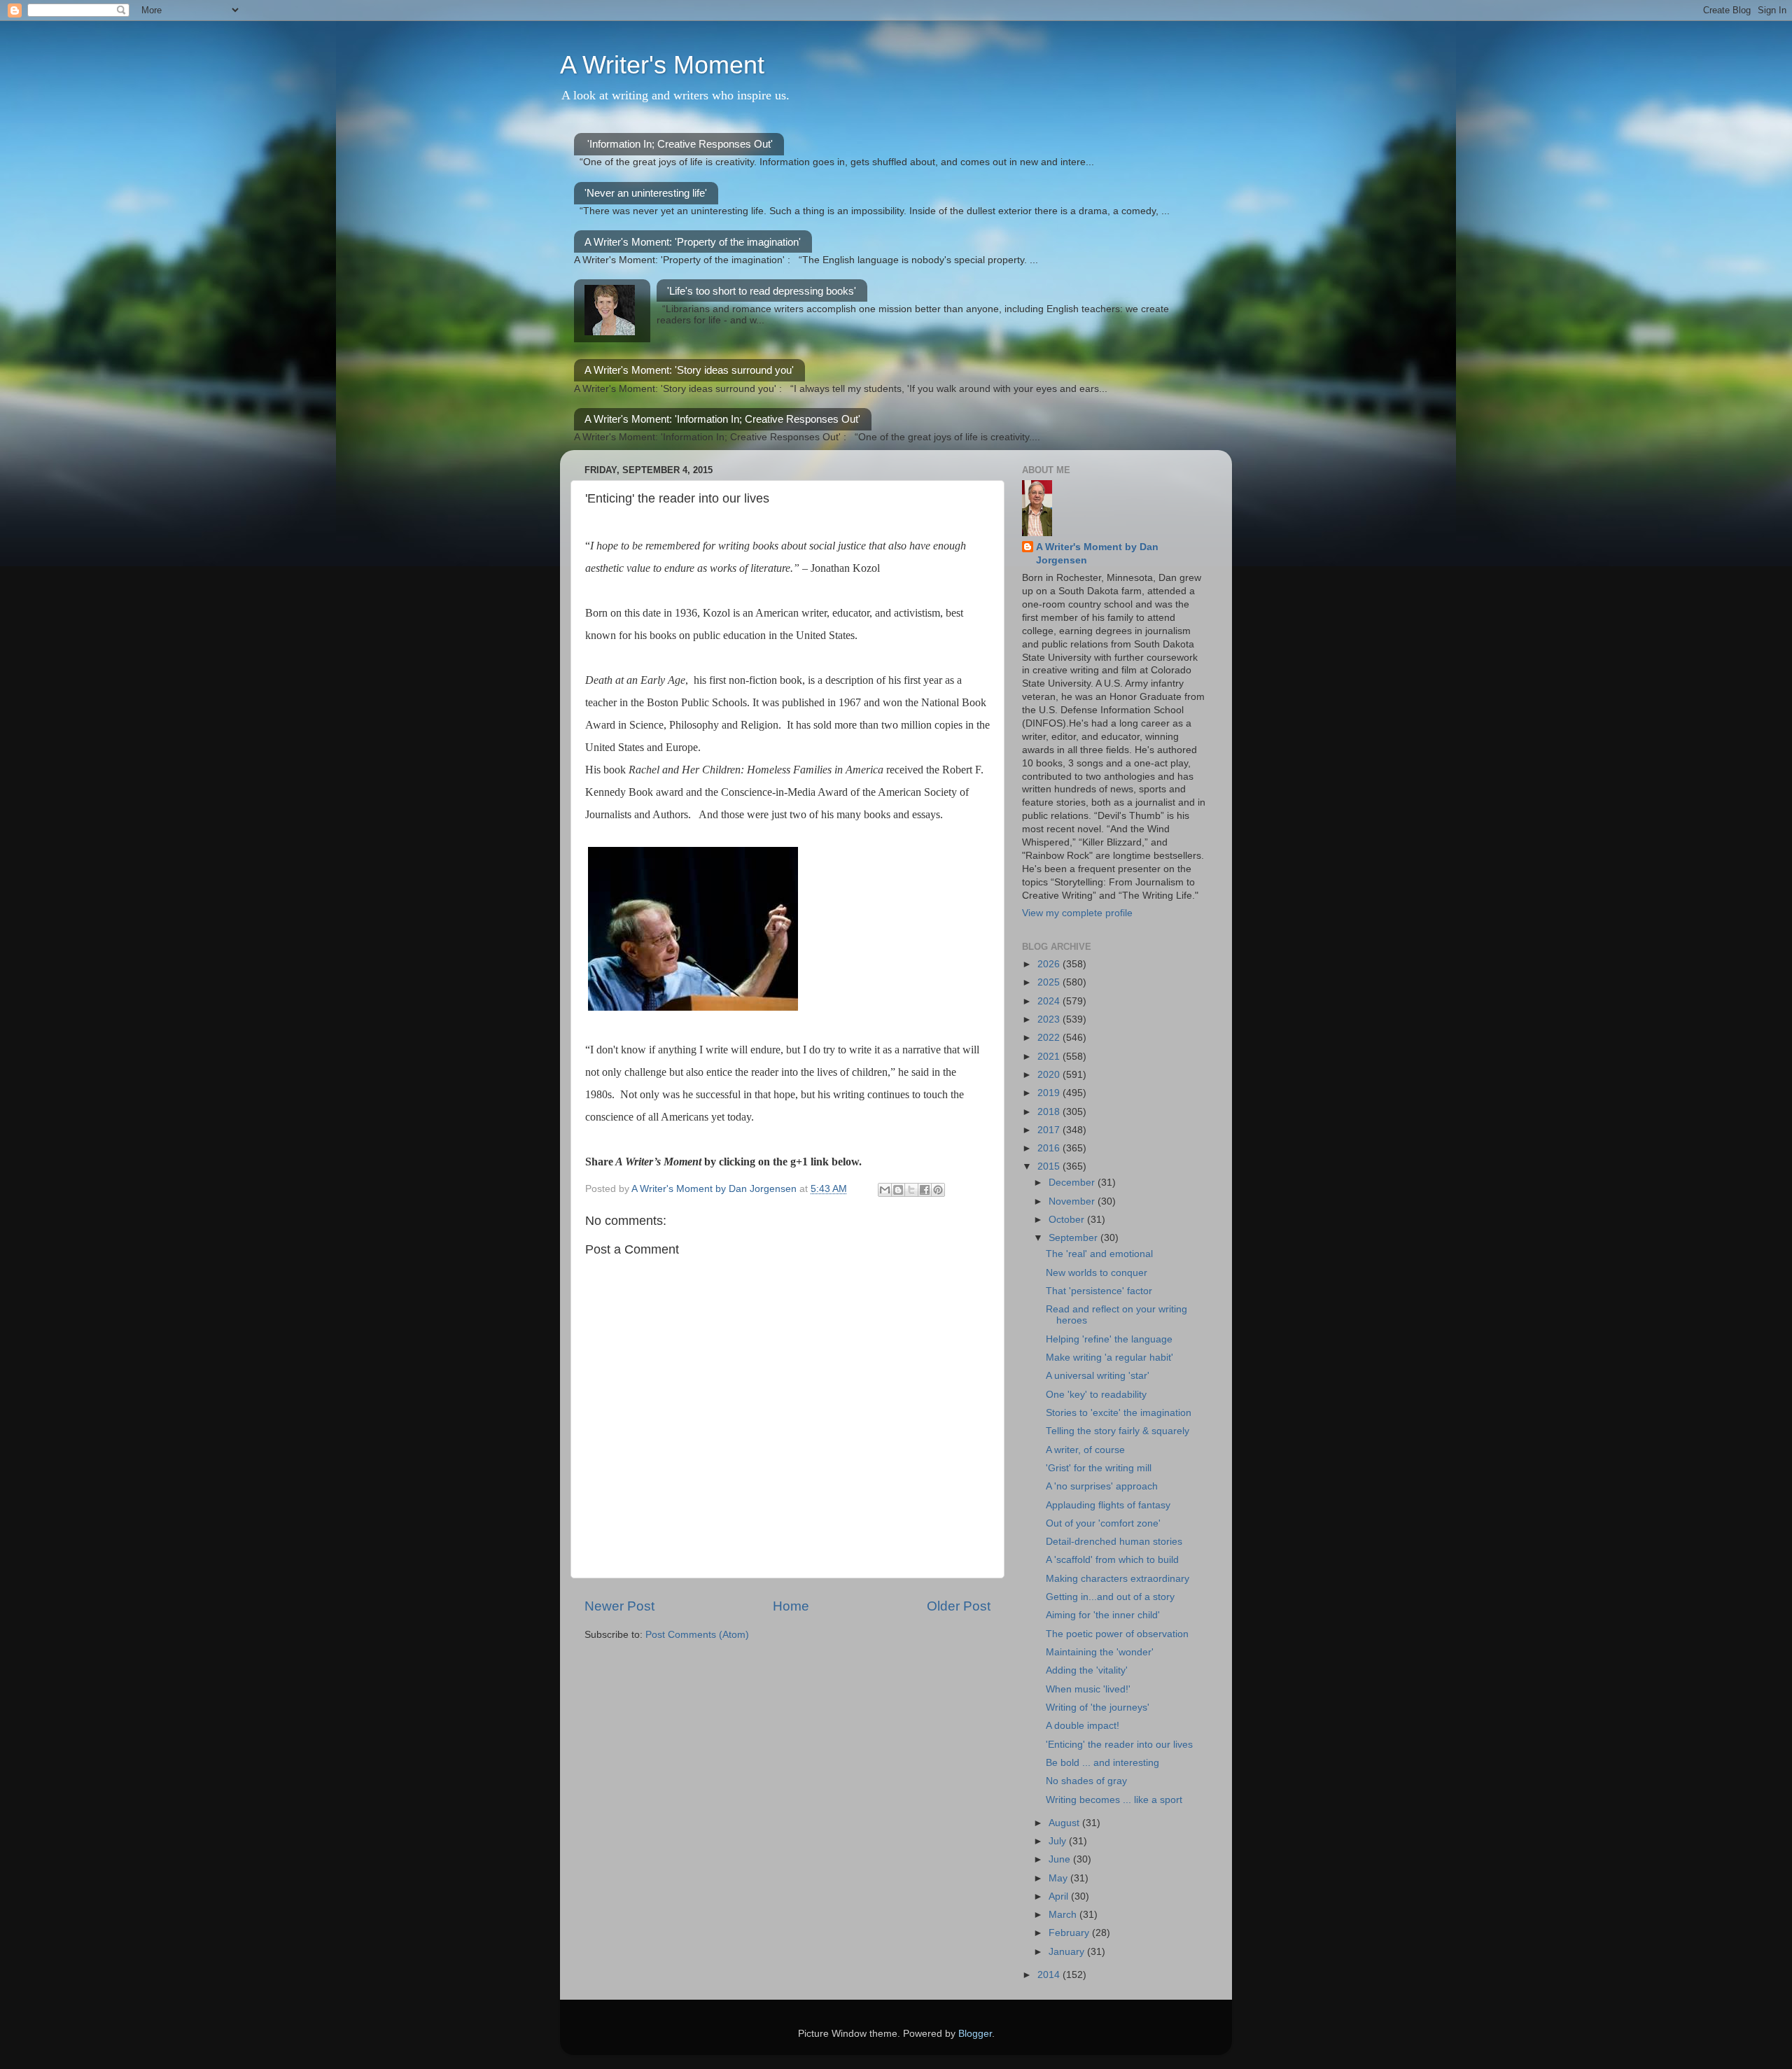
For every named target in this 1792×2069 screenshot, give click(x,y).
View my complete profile (1077, 913)
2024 (1050, 1001)
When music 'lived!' (1088, 1689)
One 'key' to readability (1096, 1395)
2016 (1050, 1148)
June (1061, 1859)
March (1064, 1915)
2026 (1050, 964)
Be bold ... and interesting (1102, 1763)
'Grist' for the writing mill (1099, 1468)
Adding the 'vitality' (1087, 1670)
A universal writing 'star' (1098, 1376)
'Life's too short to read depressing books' (762, 291)
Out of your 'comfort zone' (1103, 1523)
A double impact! (1083, 1726)
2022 (1050, 1038)
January (1068, 1952)
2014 (1050, 1975)
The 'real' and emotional (1099, 1254)
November (1073, 1201)
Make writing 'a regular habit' (1109, 1358)
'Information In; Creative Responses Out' (680, 144)
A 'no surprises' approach (1102, 1486)
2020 (1050, 1075)
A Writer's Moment (662, 65)
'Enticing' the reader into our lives (1119, 1745)
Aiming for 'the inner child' (1103, 1615)
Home (791, 1606)
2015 (1050, 1166)
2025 (1050, 982)
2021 (1050, 1057)
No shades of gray (1086, 1781)
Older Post (959, 1606)
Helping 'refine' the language (1109, 1339)
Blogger (975, 2034)
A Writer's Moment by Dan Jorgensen (1097, 554)
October (1068, 1220)
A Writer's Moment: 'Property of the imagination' (693, 242)
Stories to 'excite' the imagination (1119, 1413)
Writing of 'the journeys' (1098, 1707)
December (1073, 1183)
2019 (1050, 1093)
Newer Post (619, 1606)
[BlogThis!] (898, 1190)
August (1065, 1823)
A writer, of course (1085, 1450)
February (1070, 1933)
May (1059, 1878)
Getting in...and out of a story (1110, 1597)
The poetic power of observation (1117, 1634)
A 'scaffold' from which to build (1112, 1560)
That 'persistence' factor (1099, 1291)
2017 (1050, 1130)
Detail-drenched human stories (1114, 1542)
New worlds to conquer (1097, 1273)
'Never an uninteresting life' (646, 193)
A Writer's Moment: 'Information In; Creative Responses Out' (722, 419)
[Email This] (885, 1190)
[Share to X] (911, 1190)
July (1059, 1841)
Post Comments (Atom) (697, 1635)
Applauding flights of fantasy (1108, 1505)
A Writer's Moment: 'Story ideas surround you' (689, 370)
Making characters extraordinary (1118, 1579)
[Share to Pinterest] (938, 1190)
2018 (1050, 1112)
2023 (1050, 1019)
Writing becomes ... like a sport (1114, 1800)
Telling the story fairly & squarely (1118, 1431)
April (1060, 1896)
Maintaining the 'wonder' (1100, 1652)
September (1074, 1238)
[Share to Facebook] (925, 1190)
